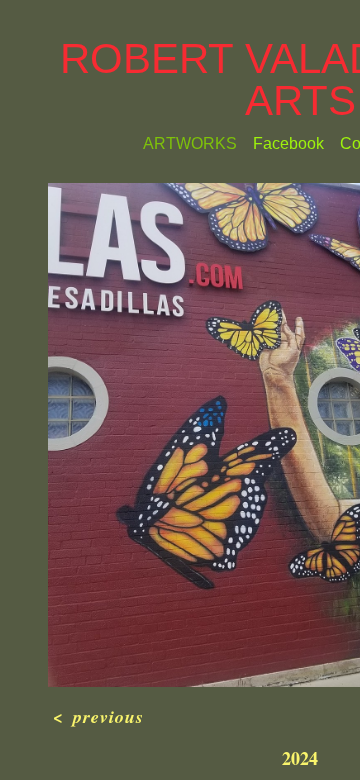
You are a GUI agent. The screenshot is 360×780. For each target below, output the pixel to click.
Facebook (281, 186)
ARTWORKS (179, 186)
